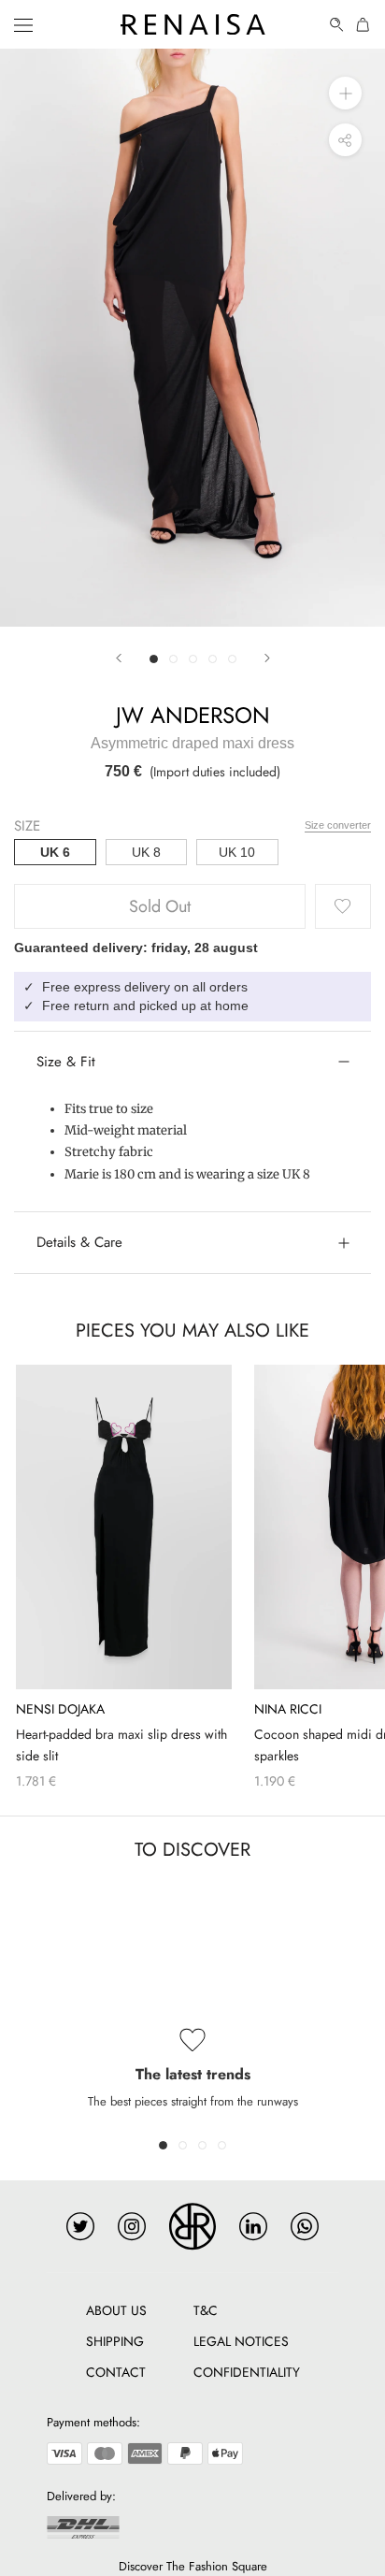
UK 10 (237, 852)
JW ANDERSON (193, 715)
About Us (116, 2310)
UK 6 (55, 852)
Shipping (115, 2341)
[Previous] (119, 658)
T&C (206, 2310)
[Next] (267, 658)
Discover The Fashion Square (193, 2566)
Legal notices (241, 2341)
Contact (116, 2372)
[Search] (337, 25)
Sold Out (160, 906)
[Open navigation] (23, 24)
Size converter (338, 825)
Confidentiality (247, 2372)
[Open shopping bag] (364, 25)
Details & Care (79, 1242)
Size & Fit (66, 1062)
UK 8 (146, 852)
